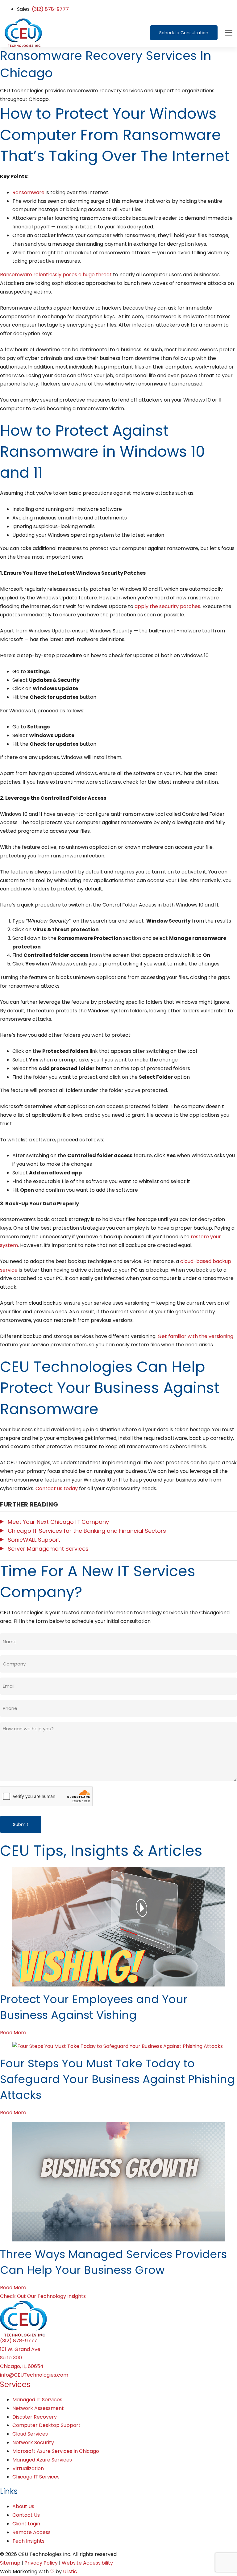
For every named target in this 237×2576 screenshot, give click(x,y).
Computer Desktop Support (46, 2425)
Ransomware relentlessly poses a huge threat (56, 275)
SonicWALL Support (34, 1540)
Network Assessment (38, 2408)
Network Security (33, 2443)
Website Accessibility (87, 2563)
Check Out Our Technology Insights (43, 2296)
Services (15, 2384)
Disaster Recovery (35, 2417)
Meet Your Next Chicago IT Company (58, 1522)
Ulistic (70, 2572)
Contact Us (26, 2515)
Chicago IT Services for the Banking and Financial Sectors (87, 1531)
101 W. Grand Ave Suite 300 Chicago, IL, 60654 (22, 2358)
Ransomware (28, 192)
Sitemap (10, 2563)
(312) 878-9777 (50, 9)
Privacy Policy (41, 2563)
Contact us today (57, 1488)
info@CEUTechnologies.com (34, 2375)
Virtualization (28, 2468)
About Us (23, 2506)
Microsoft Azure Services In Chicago (56, 2451)
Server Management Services (48, 1549)
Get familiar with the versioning (195, 1336)
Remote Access (31, 2532)
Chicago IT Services (36, 2477)
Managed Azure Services (42, 2460)
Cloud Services (30, 2434)
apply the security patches (167, 606)
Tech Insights (28, 2541)
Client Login (26, 2524)
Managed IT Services (37, 2400)
